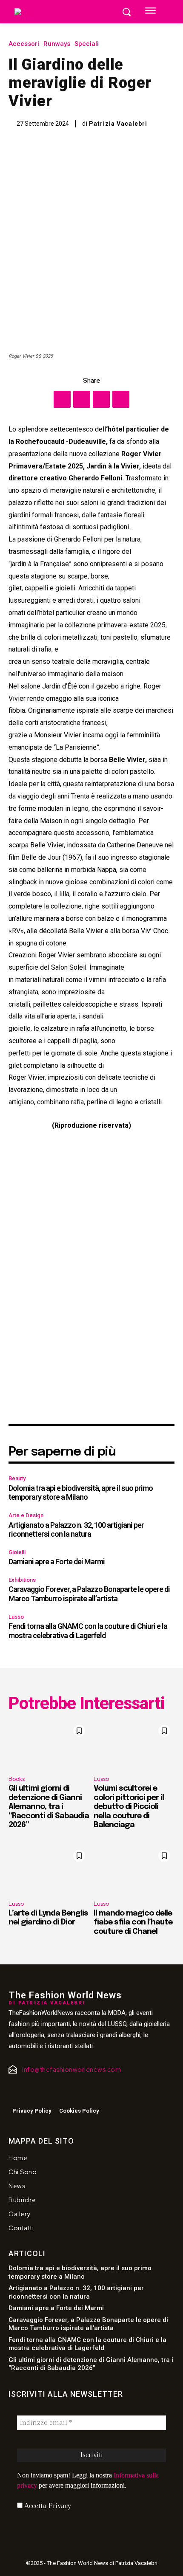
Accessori (24, 44)
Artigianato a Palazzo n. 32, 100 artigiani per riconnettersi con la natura (76, 1530)
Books (17, 1779)
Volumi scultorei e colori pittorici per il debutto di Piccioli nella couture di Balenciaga (129, 1807)
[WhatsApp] (121, 399)
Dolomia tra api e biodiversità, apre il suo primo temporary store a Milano (81, 1493)
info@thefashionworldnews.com (71, 2070)
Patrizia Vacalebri (118, 124)
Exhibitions (22, 1580)
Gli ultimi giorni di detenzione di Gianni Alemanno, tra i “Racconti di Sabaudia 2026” (49, 1807)
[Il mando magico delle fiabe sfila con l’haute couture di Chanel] (134, 1870)
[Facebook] (62, 399)
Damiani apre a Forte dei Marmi (57, 1562)
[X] (82, 399)
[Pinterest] (101, 399)
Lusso (16, 1617)
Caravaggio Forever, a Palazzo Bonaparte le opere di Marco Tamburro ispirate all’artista (89, 1594)
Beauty (17, 1478)
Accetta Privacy (47, 2506)
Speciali (87, 44)
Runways (57, 44)
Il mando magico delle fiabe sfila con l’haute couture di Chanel (133, 1923)
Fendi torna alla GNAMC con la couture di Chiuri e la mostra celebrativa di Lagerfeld (88, 1631)
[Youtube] (46, 2093)
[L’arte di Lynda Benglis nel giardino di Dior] (49, 1870)
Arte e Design (26, 1515)
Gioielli (17, 1552)
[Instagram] (29, 2093)
